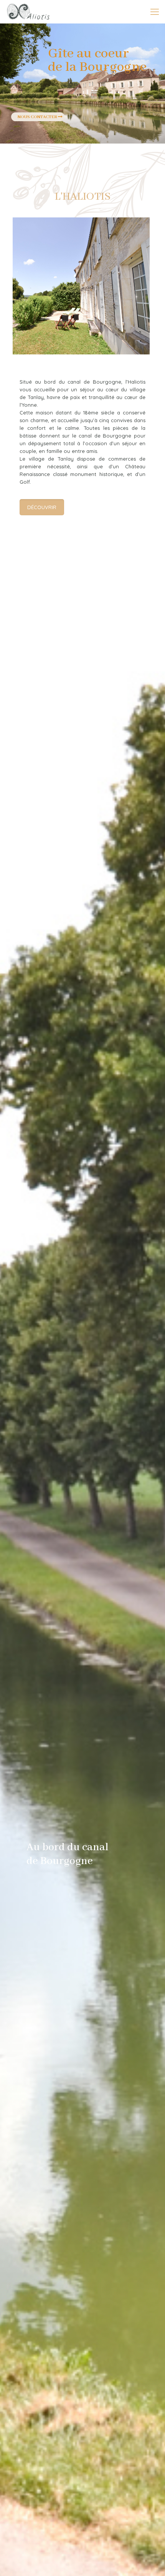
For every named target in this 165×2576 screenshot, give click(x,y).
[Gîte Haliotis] (28, 12)
